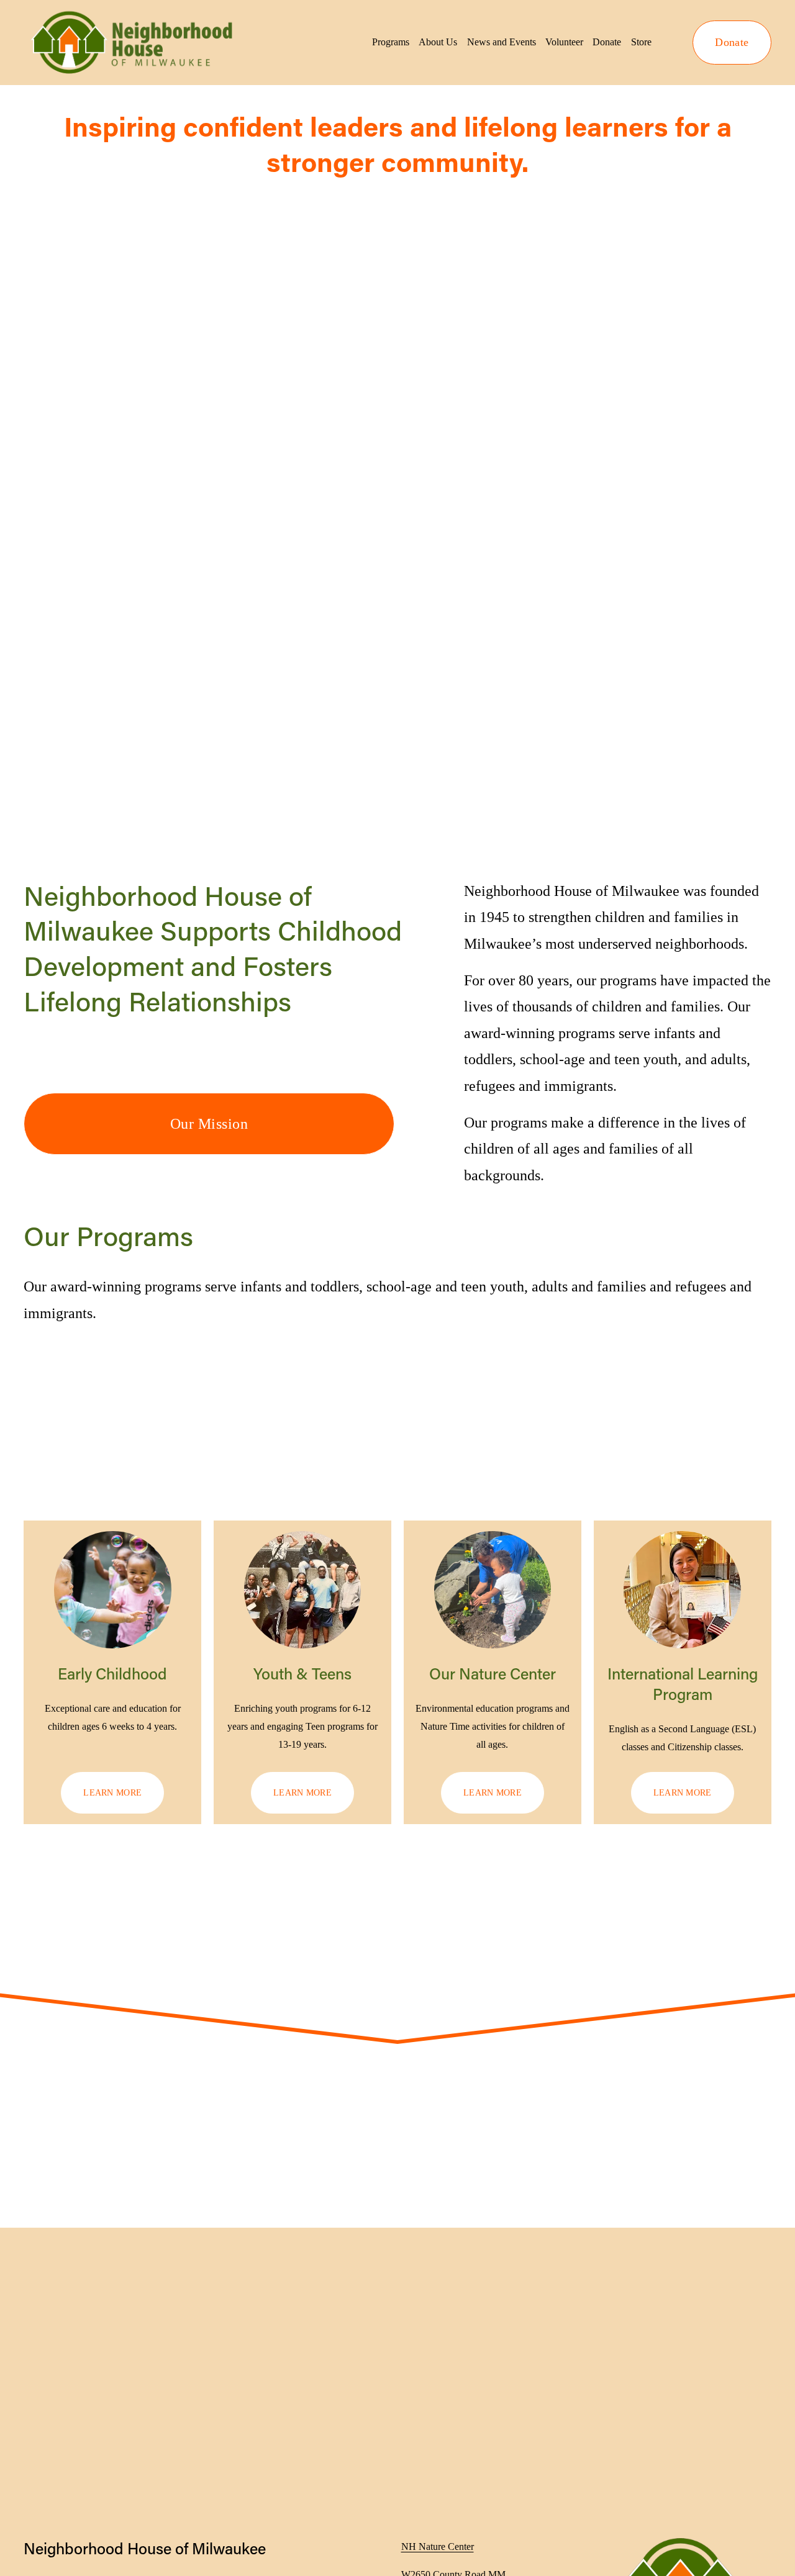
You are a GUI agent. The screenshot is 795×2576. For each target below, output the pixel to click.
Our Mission (209, 1124)
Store (641, 42)
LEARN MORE (112, 1792)
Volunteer (564, 42)
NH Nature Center (438, 2547)
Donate (607, 42)
